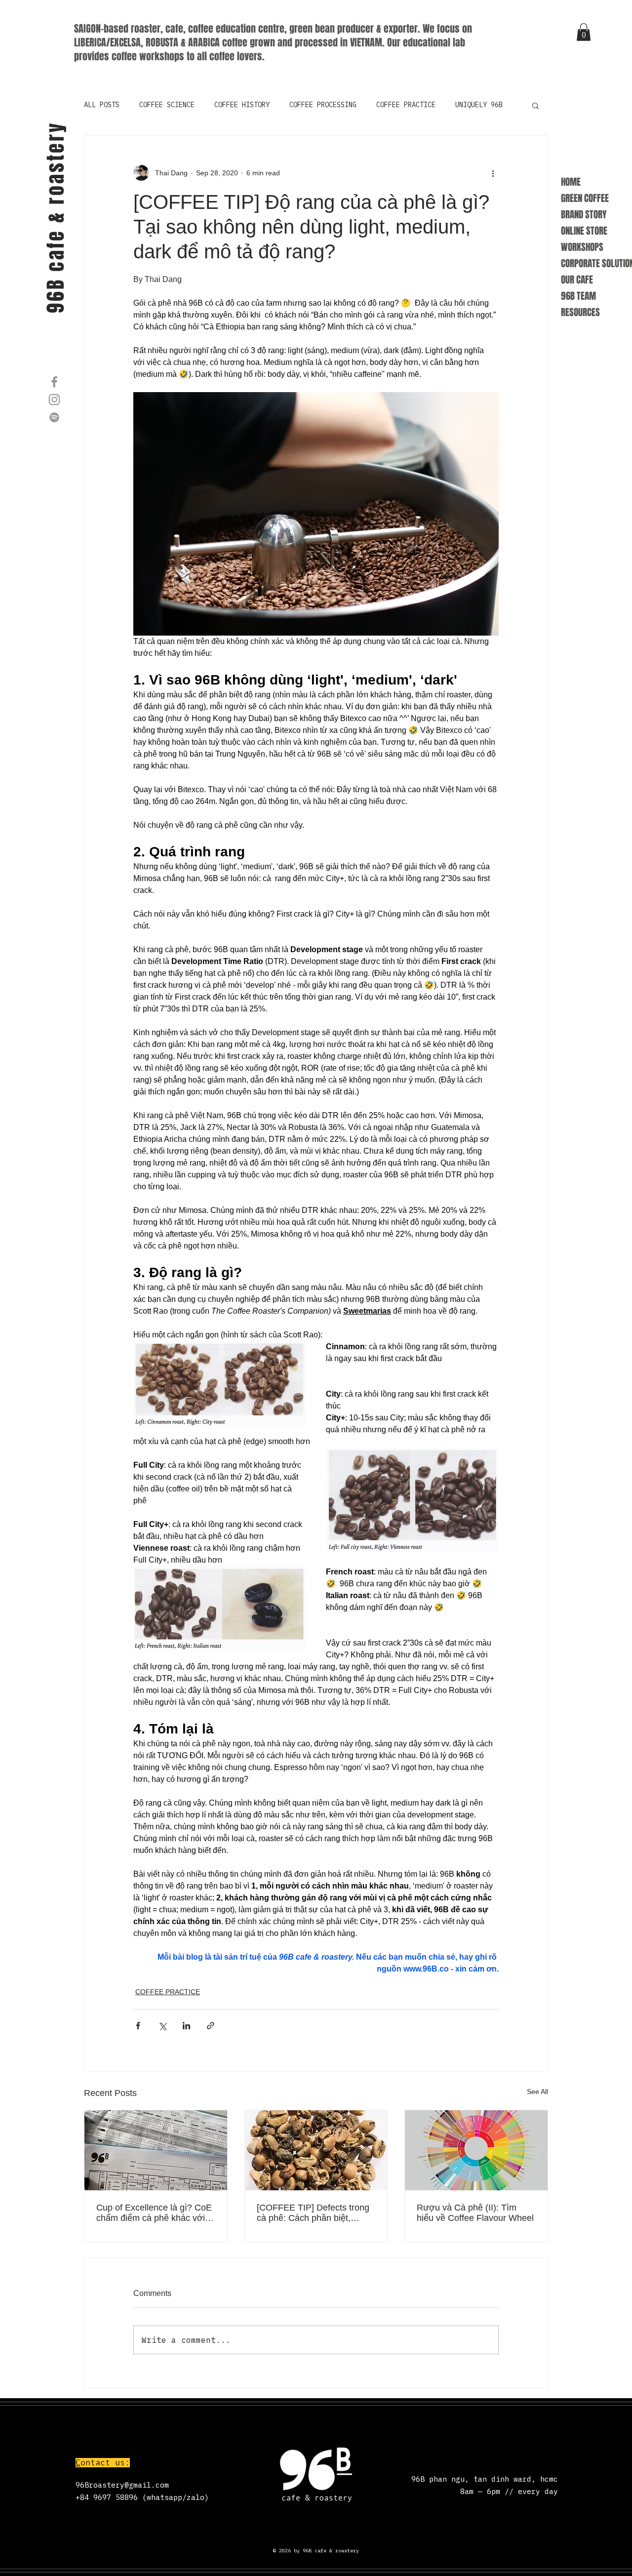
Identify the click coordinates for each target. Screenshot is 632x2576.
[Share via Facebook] (138, 2026)
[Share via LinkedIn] (186, 2026)
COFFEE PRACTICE (406, 105)
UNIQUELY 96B (479, 105)
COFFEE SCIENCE (167, 105)
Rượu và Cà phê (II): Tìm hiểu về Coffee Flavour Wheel (475, 2213)
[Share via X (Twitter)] (162, 2026)
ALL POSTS (102, 105)
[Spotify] (54, 417)
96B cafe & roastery (56, 217)
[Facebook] (54, 382)
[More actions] (493, 173)
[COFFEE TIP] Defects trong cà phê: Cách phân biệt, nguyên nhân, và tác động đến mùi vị (313, 2213)
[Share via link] (211, 2026)
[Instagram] (54, 400)
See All (537, 2092)
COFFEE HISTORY (242, 105)
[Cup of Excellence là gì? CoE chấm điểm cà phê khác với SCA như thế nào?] (156, 2150)
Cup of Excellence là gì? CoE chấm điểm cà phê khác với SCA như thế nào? (154, 2213)
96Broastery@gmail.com (122, 2485)
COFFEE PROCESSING (323, 105)
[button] (584, 32)
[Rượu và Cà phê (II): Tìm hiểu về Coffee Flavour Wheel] (476, 2150)
